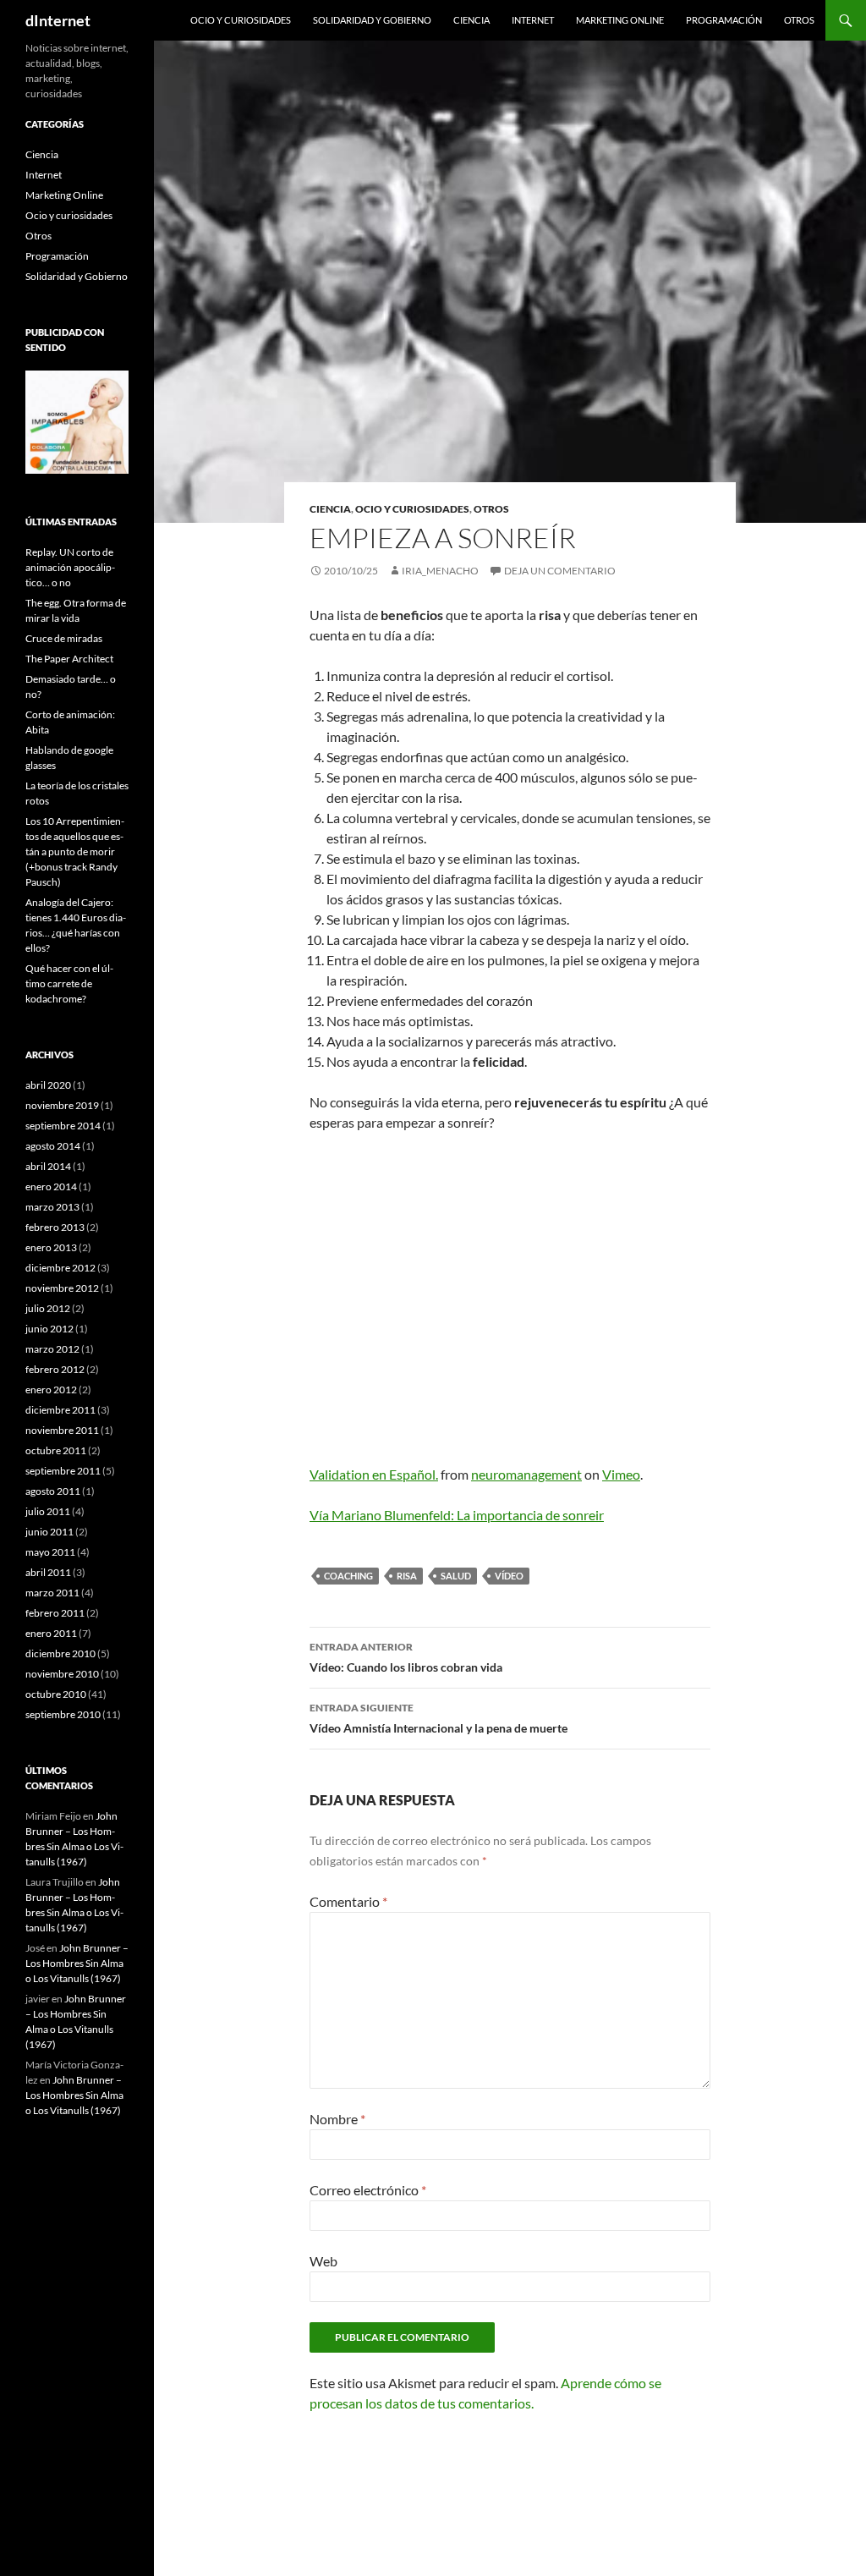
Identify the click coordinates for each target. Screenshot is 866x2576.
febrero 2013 (55, 1227)
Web (323, 2261)
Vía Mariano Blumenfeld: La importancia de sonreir (457, 1515)
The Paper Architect (69, 659)
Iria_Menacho (440, 571)
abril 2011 (48, 1572)
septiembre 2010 (63, 1714)
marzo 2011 (52, 1593)
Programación (724, 20)
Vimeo (621, 1474)
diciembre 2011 (60, 1410)
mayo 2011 (50, 1552)
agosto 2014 (53, 1146)
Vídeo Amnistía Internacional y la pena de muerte (438, 1718)
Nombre (337, 2119)
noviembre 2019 (62, 1105)
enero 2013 (51, 1247)
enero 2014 (51, 1186)
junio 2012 (49, 1329)
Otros (799, 20)
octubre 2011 (56, 1450)
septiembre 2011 (63, 1471)
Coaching (348, 1576)
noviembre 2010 (62, 1674)
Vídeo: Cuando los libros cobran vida (406, 1657)
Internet (533, 20)
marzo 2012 (52, 1349)
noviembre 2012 (62, 1288)
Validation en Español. (374, 1474)
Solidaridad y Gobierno (372, 20)
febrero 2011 (55, 1613)
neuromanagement (526, 1474)
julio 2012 (48, 1308)
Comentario (348, 1901)
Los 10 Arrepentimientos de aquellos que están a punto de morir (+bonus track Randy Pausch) (75, 851)
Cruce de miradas (64, 638)
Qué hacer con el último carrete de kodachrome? (69, 983)
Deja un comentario (560, 571)
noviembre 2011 (62, 1430)
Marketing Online (620, 20)
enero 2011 (51, 1633)
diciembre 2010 (60, 1653)
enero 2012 (51, 1390)
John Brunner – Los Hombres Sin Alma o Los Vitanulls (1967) (77, 1963)
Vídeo (509, 1576)
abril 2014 (48, 1166)
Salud (456, 1576)
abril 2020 (48, 1085)
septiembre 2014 (63, 1126)
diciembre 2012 (60, 1268)
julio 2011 (48, 1511)
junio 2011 (49, 1532)
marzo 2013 (52, 1207)
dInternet (58, 20)
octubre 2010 (56, 1694)
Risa (407, 1576)
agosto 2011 (53, 1491)
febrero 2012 (55, 1369)
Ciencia (471, 20)
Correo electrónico (368, 2190)
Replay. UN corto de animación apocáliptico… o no (70, 567)
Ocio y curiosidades (241, 20)
